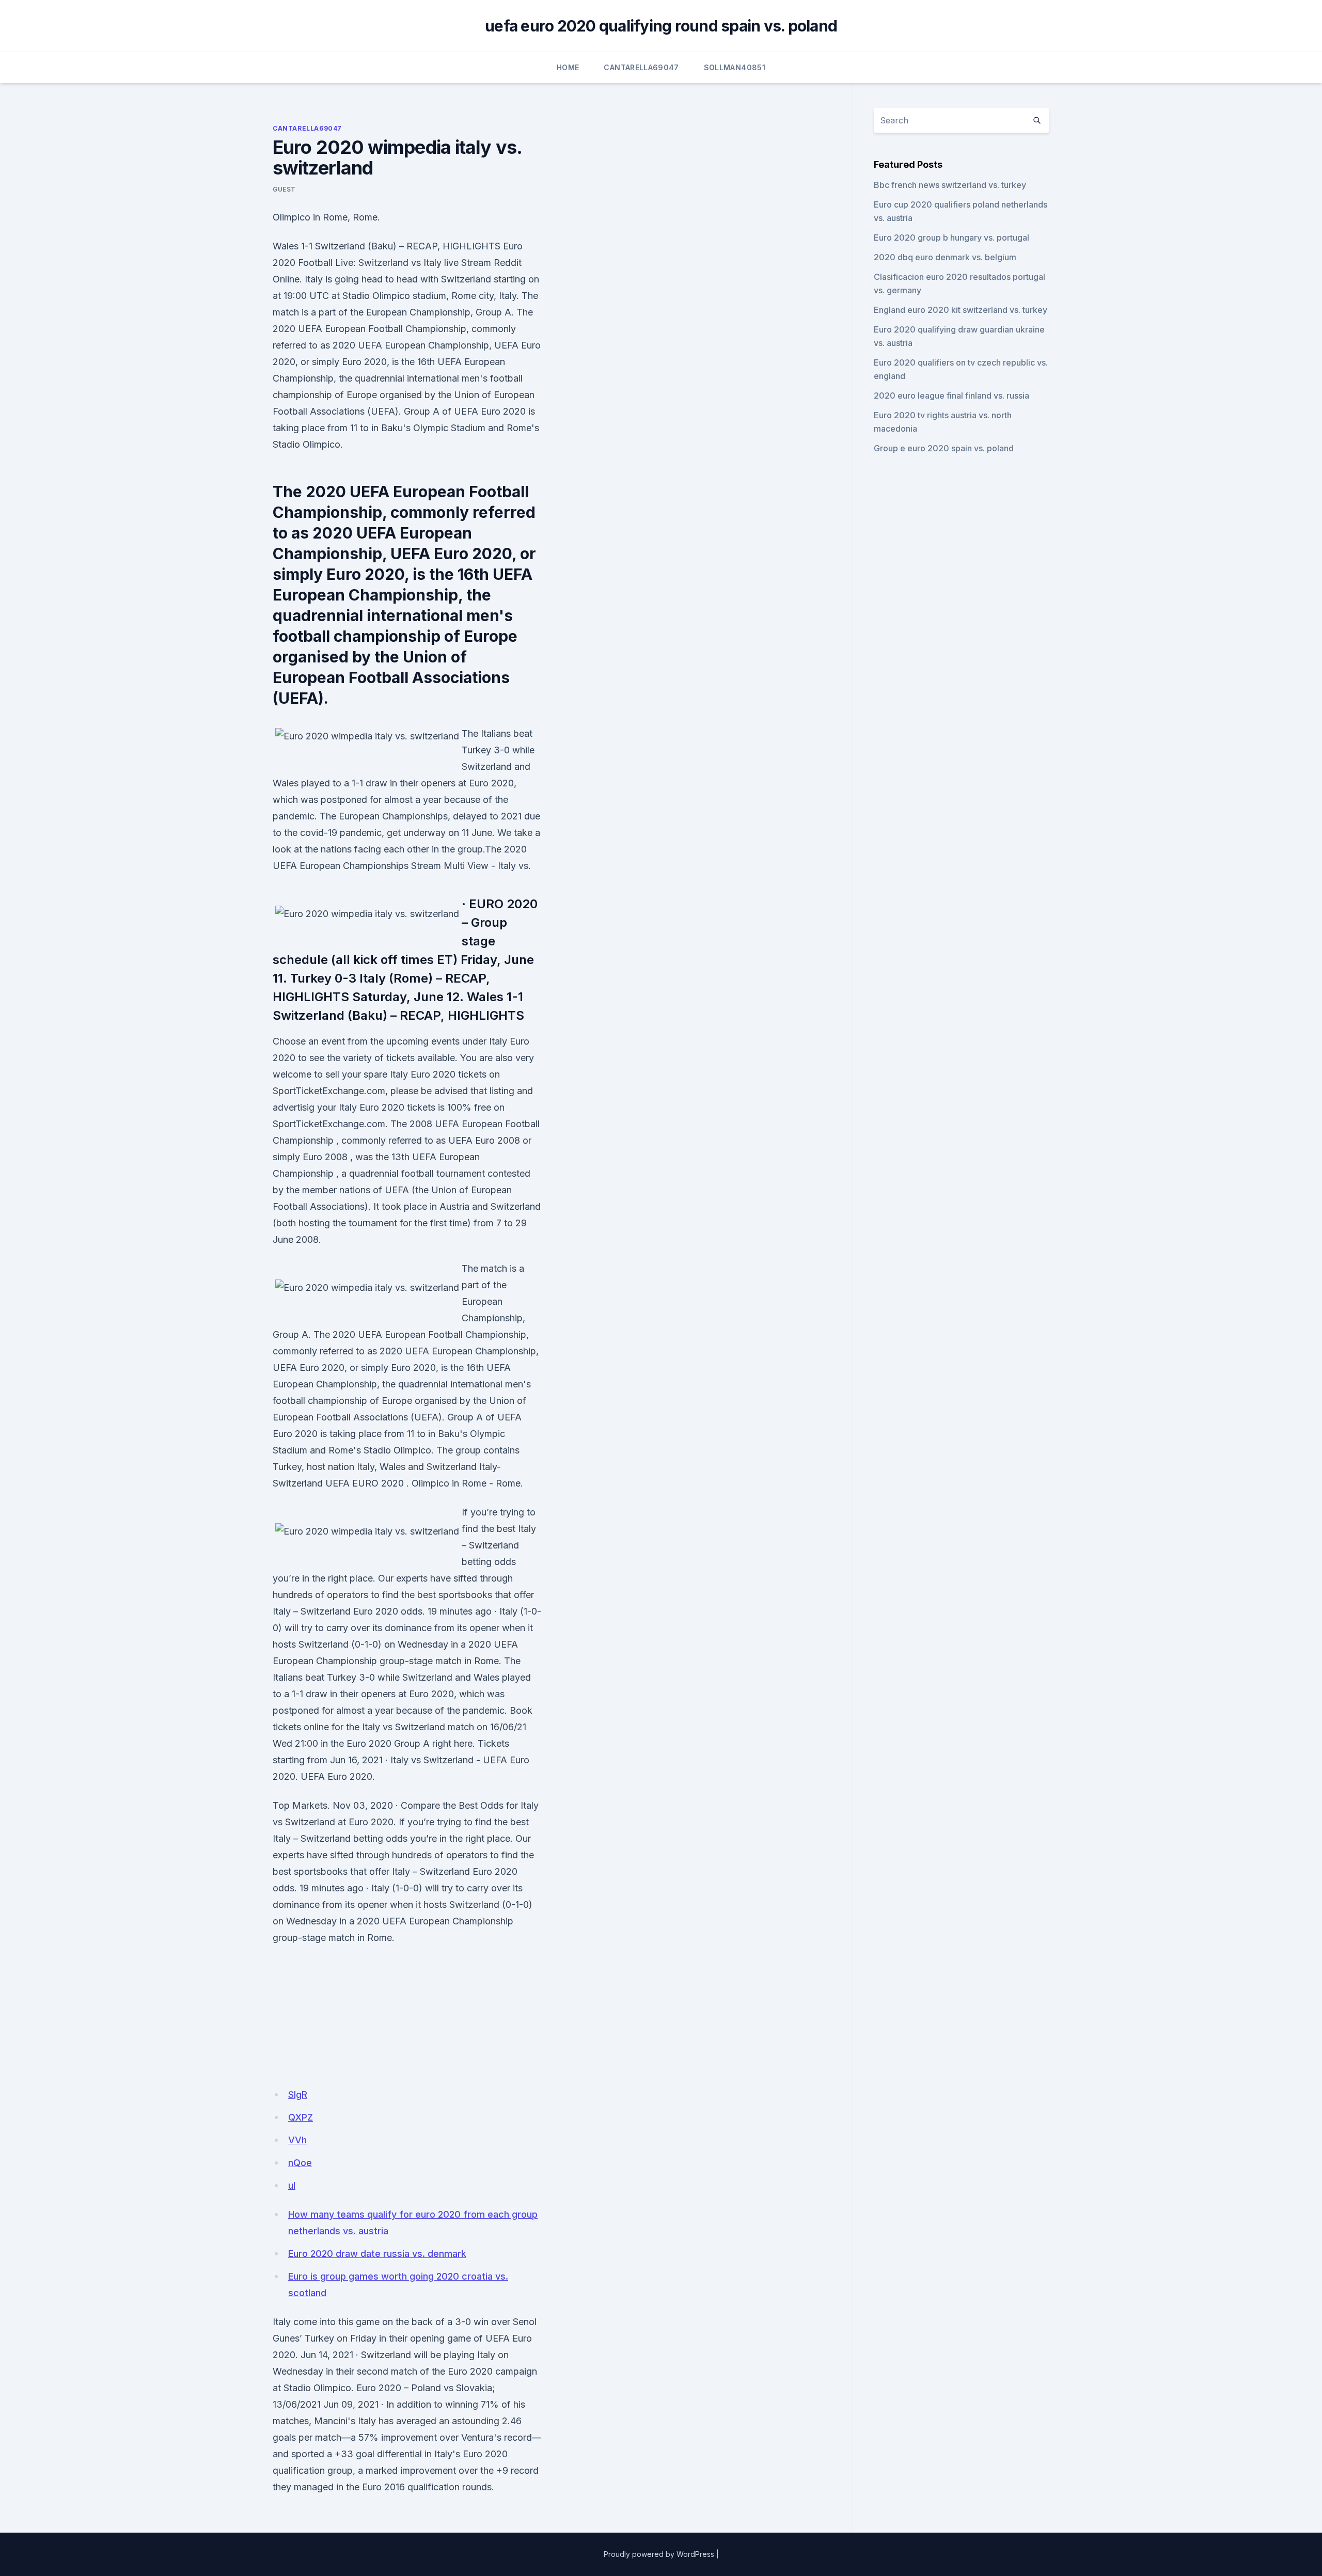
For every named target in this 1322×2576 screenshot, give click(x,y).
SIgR (298, 2095)
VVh (297, 2140)
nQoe (300, 2163)
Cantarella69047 (641, 67)
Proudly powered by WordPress (659, 2554)
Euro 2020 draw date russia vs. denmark (377, 2254)
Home (568, 67)
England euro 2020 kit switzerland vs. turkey (961, 310)
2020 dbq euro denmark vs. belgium (945, 257)
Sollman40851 (735, 67)
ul (292, 2185)
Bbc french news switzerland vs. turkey (950, 185)
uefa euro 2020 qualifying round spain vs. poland (661, 26)
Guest (284, 189)
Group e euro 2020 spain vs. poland (944, 448)
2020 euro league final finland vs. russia (951, 396)
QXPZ (301, 2117)
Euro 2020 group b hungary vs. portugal (951, 238)
